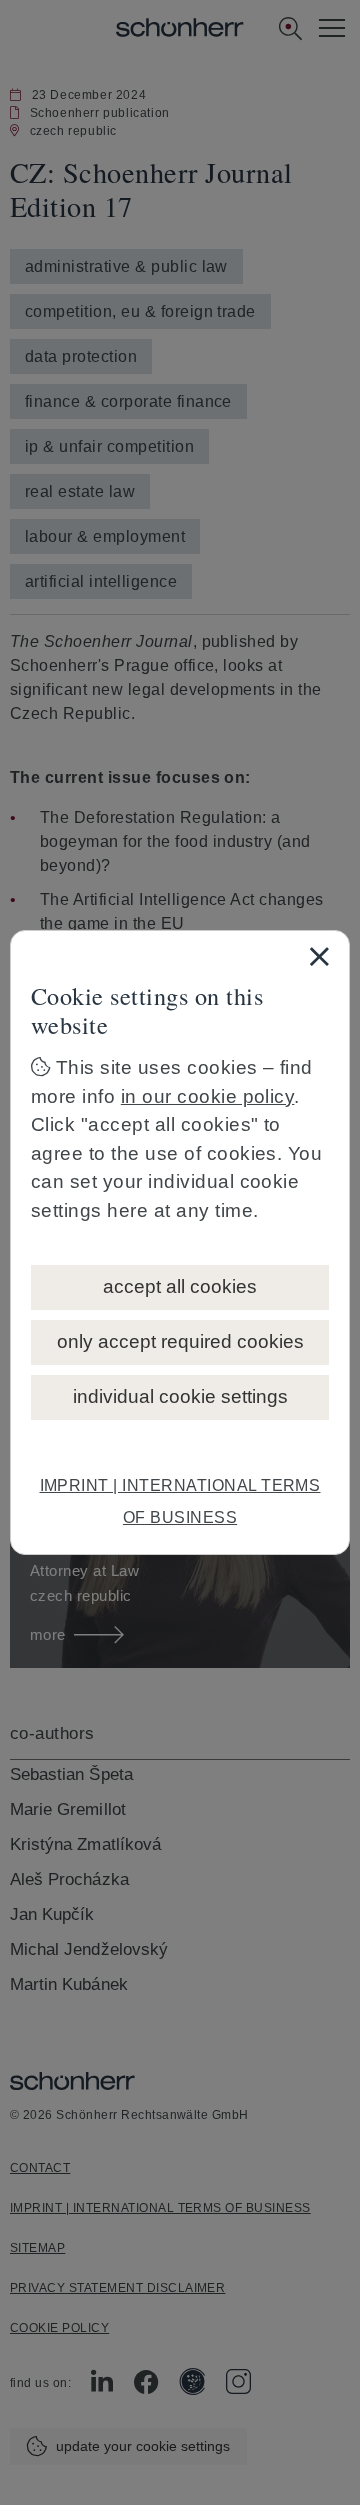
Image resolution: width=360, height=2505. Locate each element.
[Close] (319, 956)
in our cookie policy (208, 1096)
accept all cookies (180, 1286)
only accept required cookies (180, 1341)
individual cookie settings (180, 1396)
